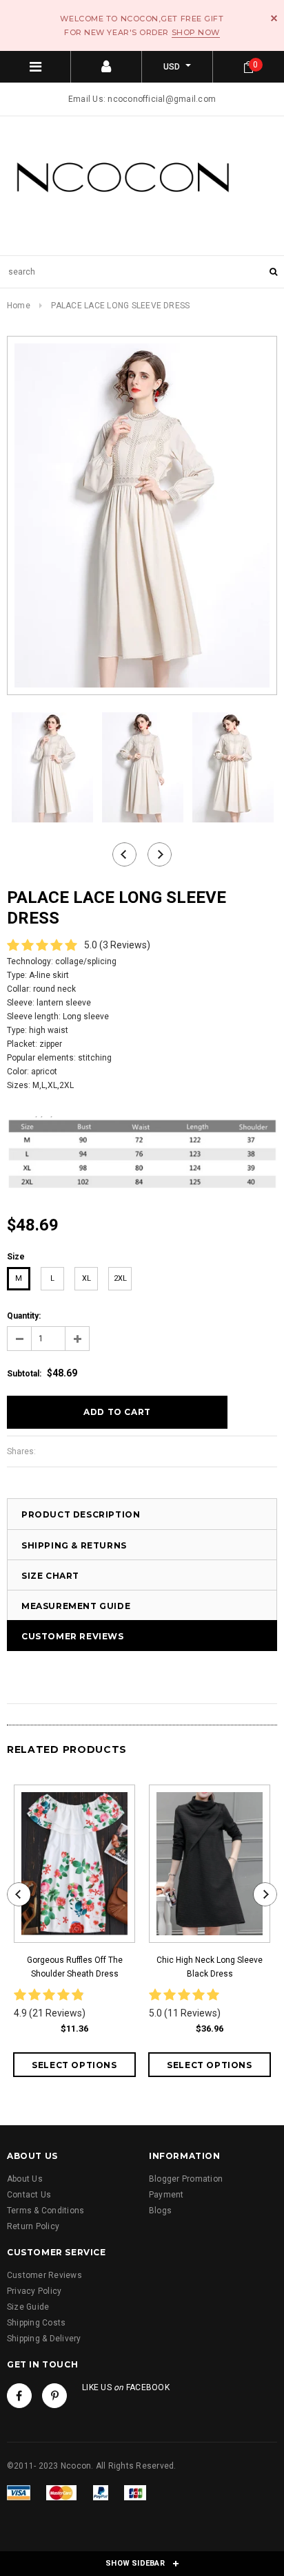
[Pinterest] (54, 2396)
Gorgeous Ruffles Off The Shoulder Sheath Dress (75, 1967)
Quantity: (24, 1316)
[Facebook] (19, 2396)
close (274, 18)
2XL (120, 1278)
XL (87, 1278)
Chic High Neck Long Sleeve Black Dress (210, 1967)
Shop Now (196, 32)
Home (19, 306)
